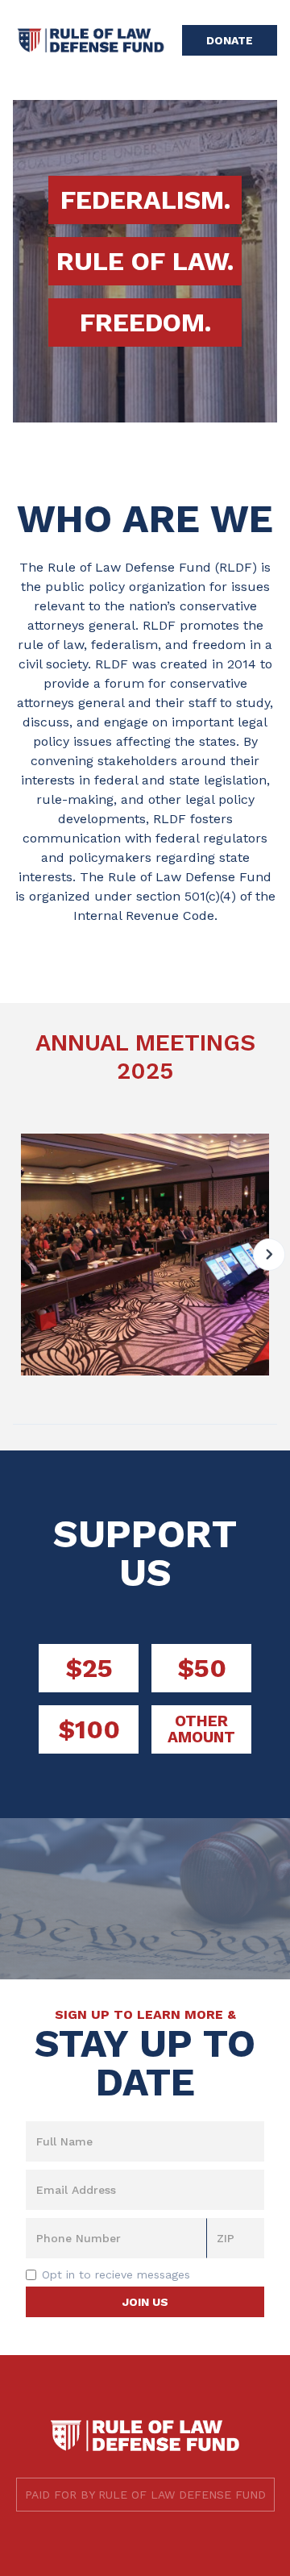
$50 (202, 1668)
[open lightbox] (145, 1255)
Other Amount (201, 1729)
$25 (89, 1668)
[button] (269, 1255)
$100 (89, 1729)
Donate (230, 40)
